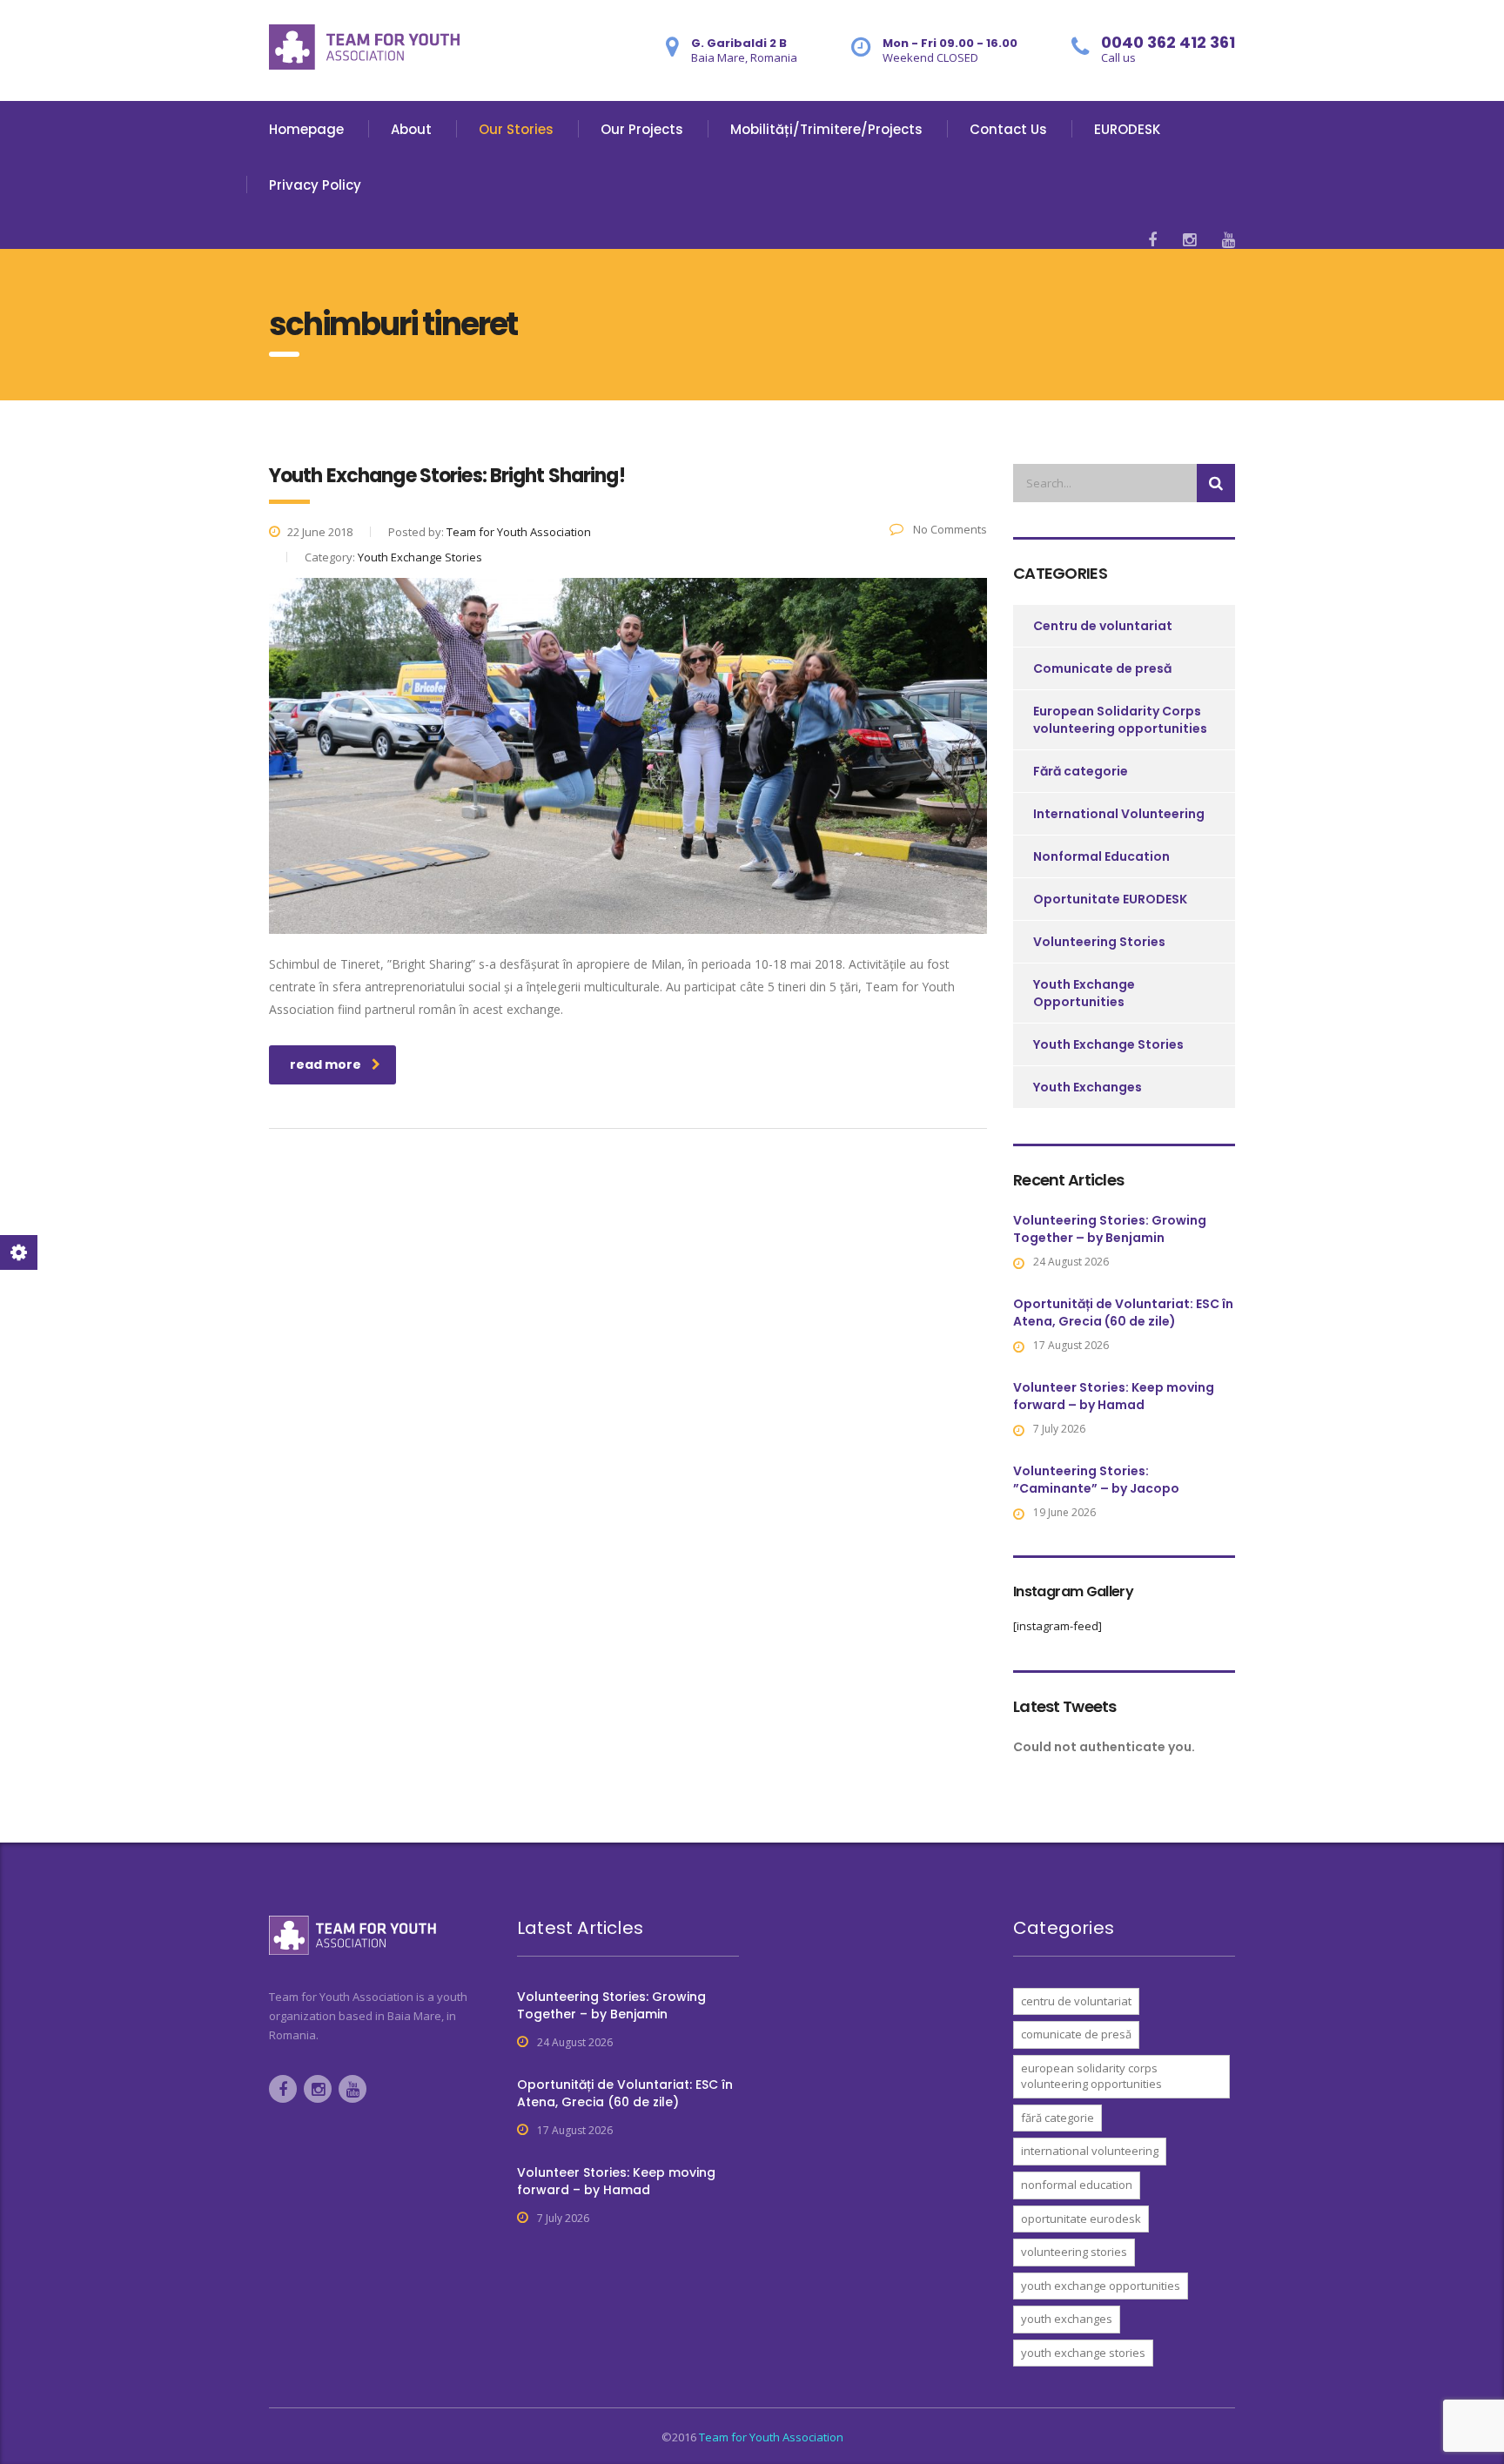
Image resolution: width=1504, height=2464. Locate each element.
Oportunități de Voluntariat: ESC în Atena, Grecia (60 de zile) (1123, 1313)
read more (326, 1064)
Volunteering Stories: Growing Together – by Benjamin (1110, 1229)
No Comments (949, 529)
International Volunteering (1119, 814)
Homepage (306, 129)
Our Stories (516, 129)
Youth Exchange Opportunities (1084, 993)
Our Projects (642, 129)
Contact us (1008, 129)
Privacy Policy (315, 185)
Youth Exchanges (1088, 1087)
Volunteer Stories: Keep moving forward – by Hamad (1114, 1396)
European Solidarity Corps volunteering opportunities (1120, 720)
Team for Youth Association (771, 2437)
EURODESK (1127, 129)
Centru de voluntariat (1103, 626)
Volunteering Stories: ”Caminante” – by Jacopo (1096, 1480)
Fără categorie (1081, 771)
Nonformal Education (1101, 856)
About (411, 129)
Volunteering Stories (1099, 942)
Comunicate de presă (1102, 668)
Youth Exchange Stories (1108, 1044)
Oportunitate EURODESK (1110, 899)
